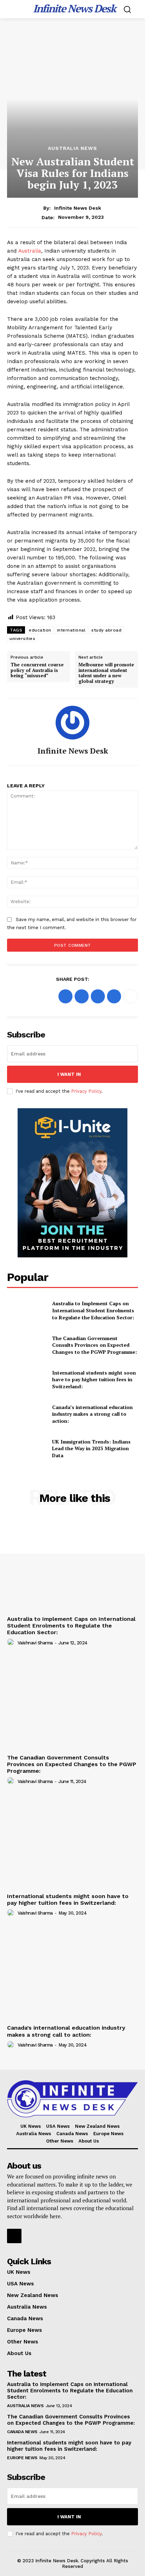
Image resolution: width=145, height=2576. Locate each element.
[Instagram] (14, 2236)
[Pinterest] (98, 996)
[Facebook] (65, 996)
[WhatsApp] (114, 996)
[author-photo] (12, 1642)
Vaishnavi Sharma (35, 1643)
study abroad (106, 630)
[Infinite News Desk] (72, 723)
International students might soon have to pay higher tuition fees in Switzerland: (94, 1379)
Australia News (72, 148)
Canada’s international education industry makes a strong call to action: (92, 1414)
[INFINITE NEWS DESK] (72, 2099)
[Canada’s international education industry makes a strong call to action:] (27, 1414)
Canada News (22, 2432)
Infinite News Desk (78, 208)
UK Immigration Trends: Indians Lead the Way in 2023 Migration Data (91, 1448)
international (71, 630)
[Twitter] (82, 996)
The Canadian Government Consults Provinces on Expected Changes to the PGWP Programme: (94, 1345)
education (40, 630)
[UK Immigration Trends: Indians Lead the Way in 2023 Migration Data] (27, 1448)
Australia (30, 251)
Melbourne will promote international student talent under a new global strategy (106, 673)
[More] (131, 996)
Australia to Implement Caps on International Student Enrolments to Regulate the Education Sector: (93, 1310)
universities (22, 639)
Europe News (22, 2458)
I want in (69, 1074)
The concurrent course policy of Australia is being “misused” (37, 670)
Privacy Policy (86, 1091)
